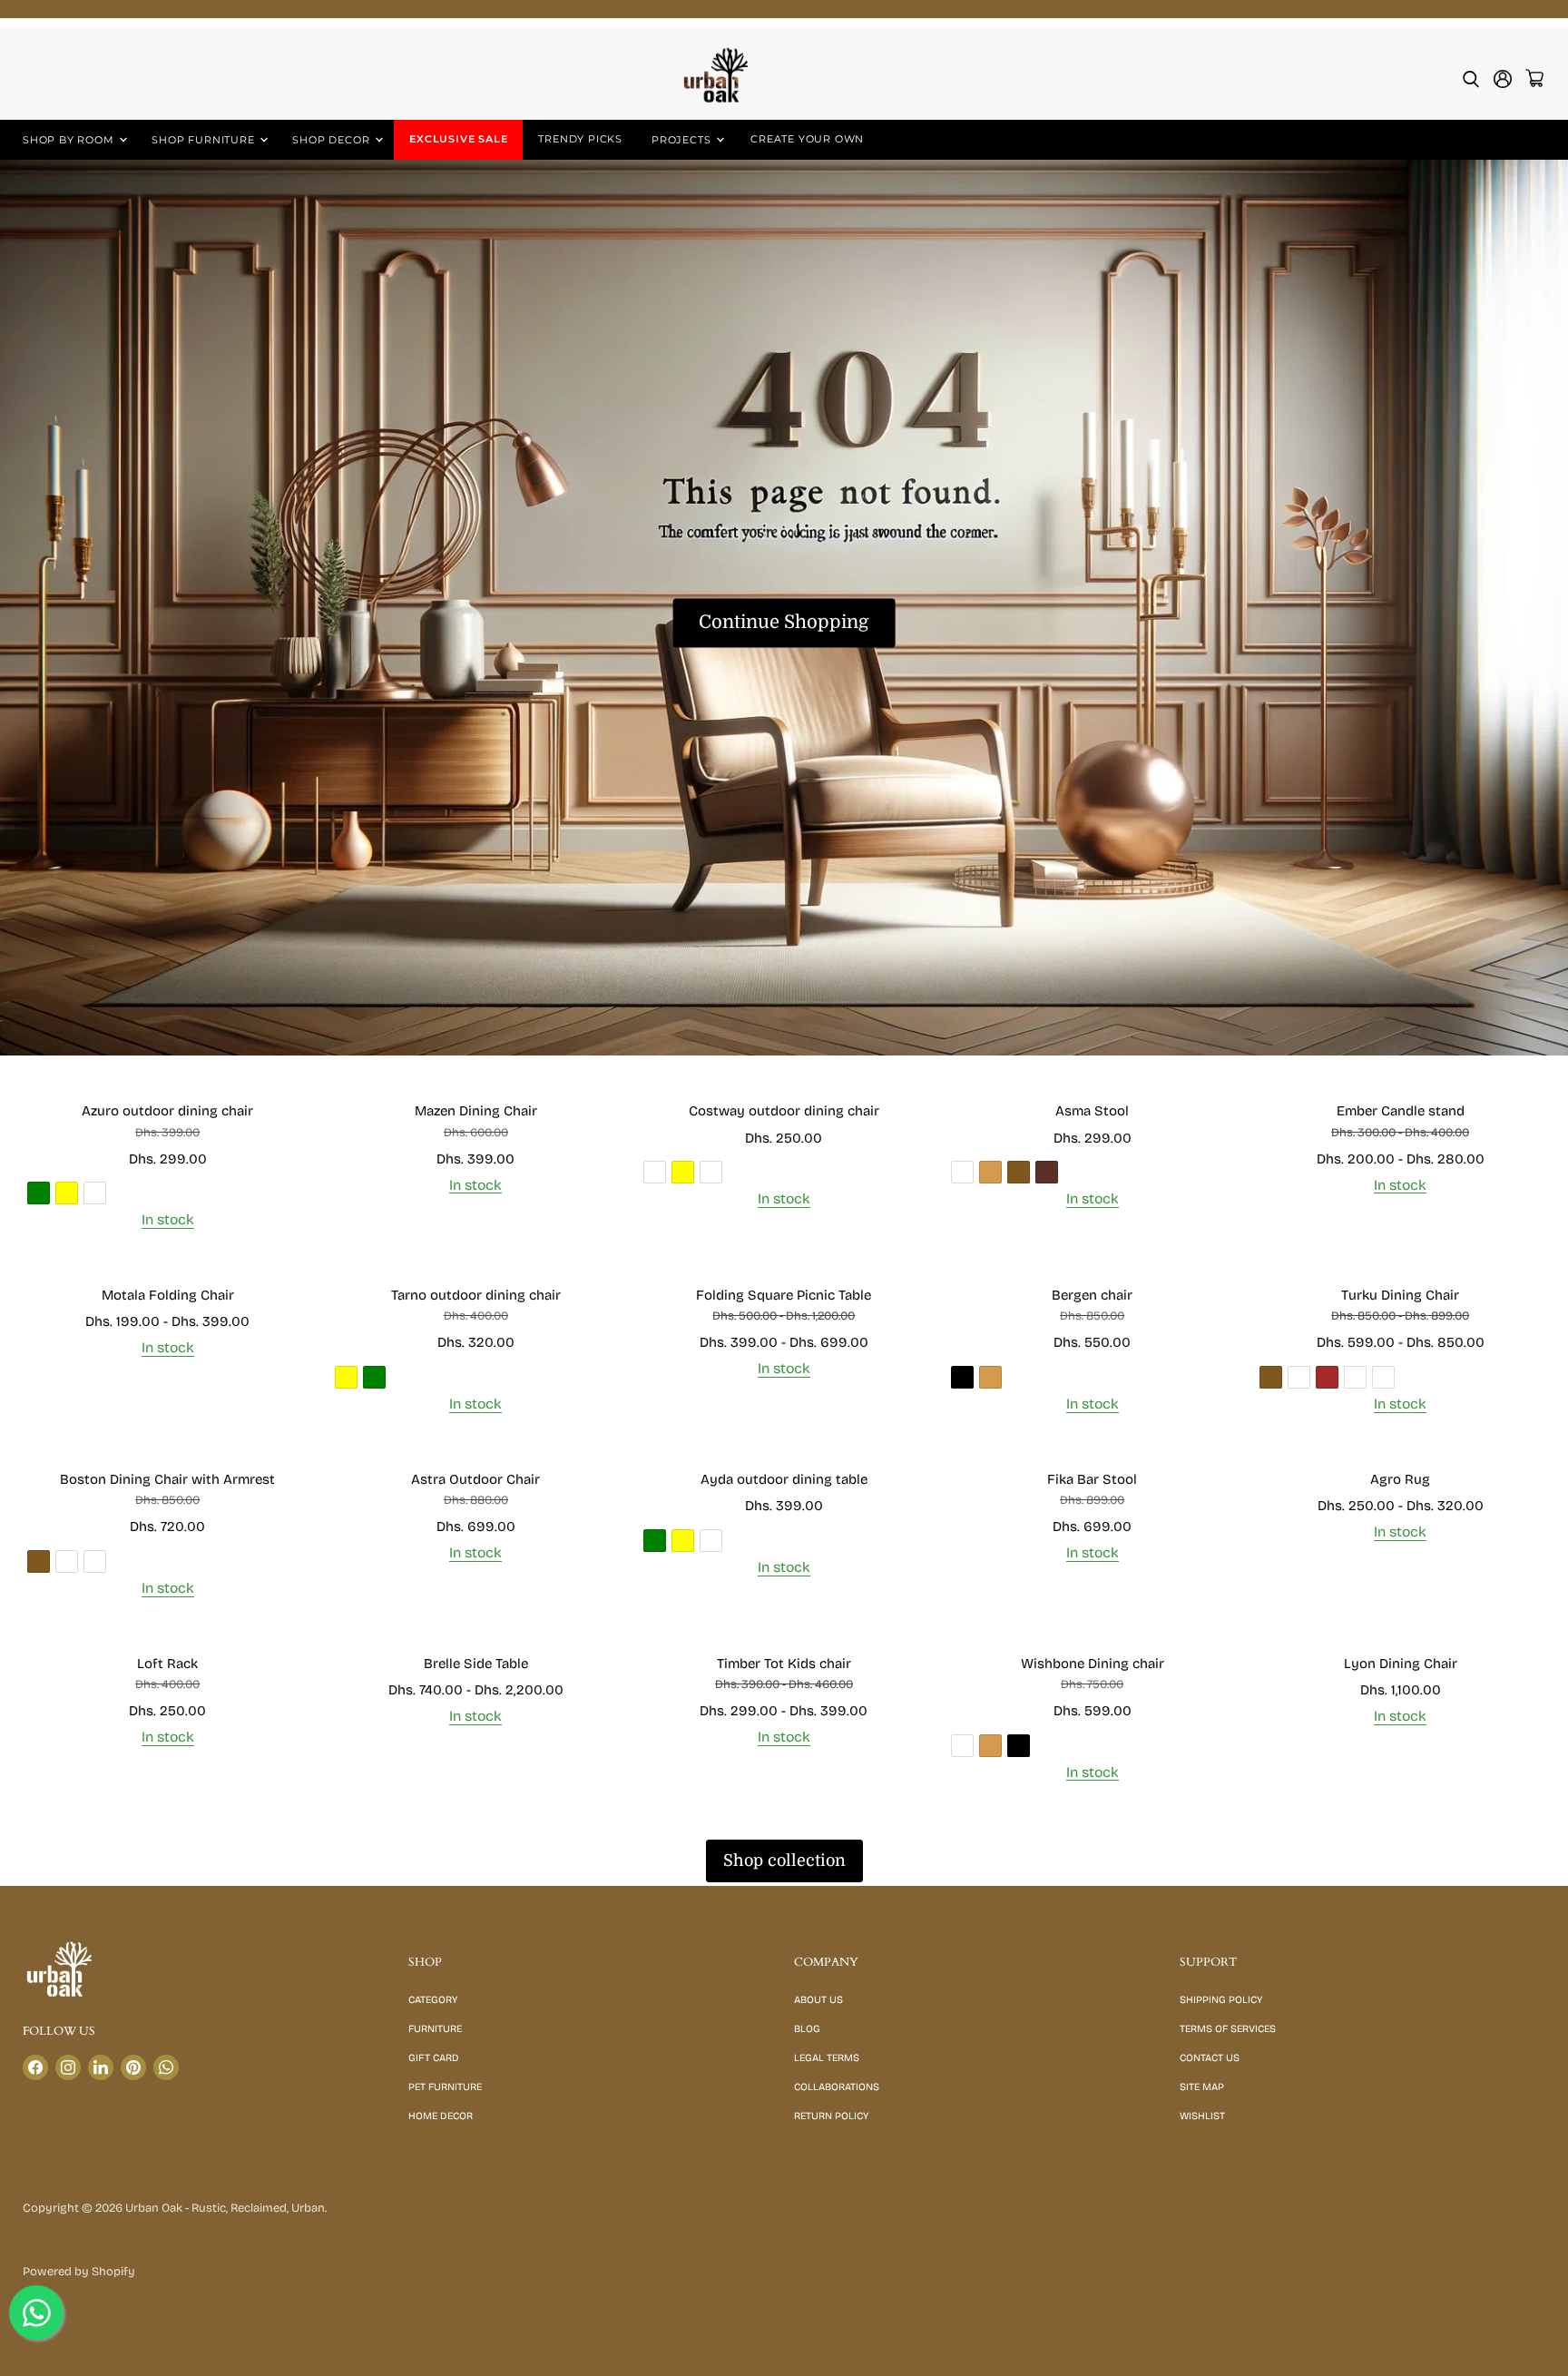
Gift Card (434, 2058)
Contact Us (1210, 2058)
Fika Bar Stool (1092, 1479)
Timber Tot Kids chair (784, 1664)
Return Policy (831, 2116)
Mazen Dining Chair (476, 1111)
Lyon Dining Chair (1401, 1664)
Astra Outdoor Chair (475, 1479)
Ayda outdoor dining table (784, 1479)
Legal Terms (827, 2058)
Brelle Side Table (476, 1664)
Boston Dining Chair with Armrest (167, 1479)
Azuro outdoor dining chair (167, 1111)
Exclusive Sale (458, 139)
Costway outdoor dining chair (784, 1111)
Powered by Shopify (79, 2272)
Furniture (435, 2029)
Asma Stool (1092, 1111)
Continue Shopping (784, 623)
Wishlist (1202, 2116)
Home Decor (441, 2116)
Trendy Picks (580, 139)
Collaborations (837, 2087)
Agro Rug (1400, 1479)
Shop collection (784, 1861)
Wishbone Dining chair (1093, 1664)
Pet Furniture (445, 2087)
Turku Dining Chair (1400, 1295)
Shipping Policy (1221, 2000)
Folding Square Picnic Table (784, 1295)
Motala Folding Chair (168, 1295)
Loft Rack (167, 1664)
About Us (818, 2000)
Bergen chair (1092, 1295)
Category (433, 2000)
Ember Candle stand (1401, 1111)
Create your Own (807, 139)
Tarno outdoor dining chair (476, 1295)
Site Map (1202, 2087)
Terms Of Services (1228, 2029)
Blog (807, 2029)
